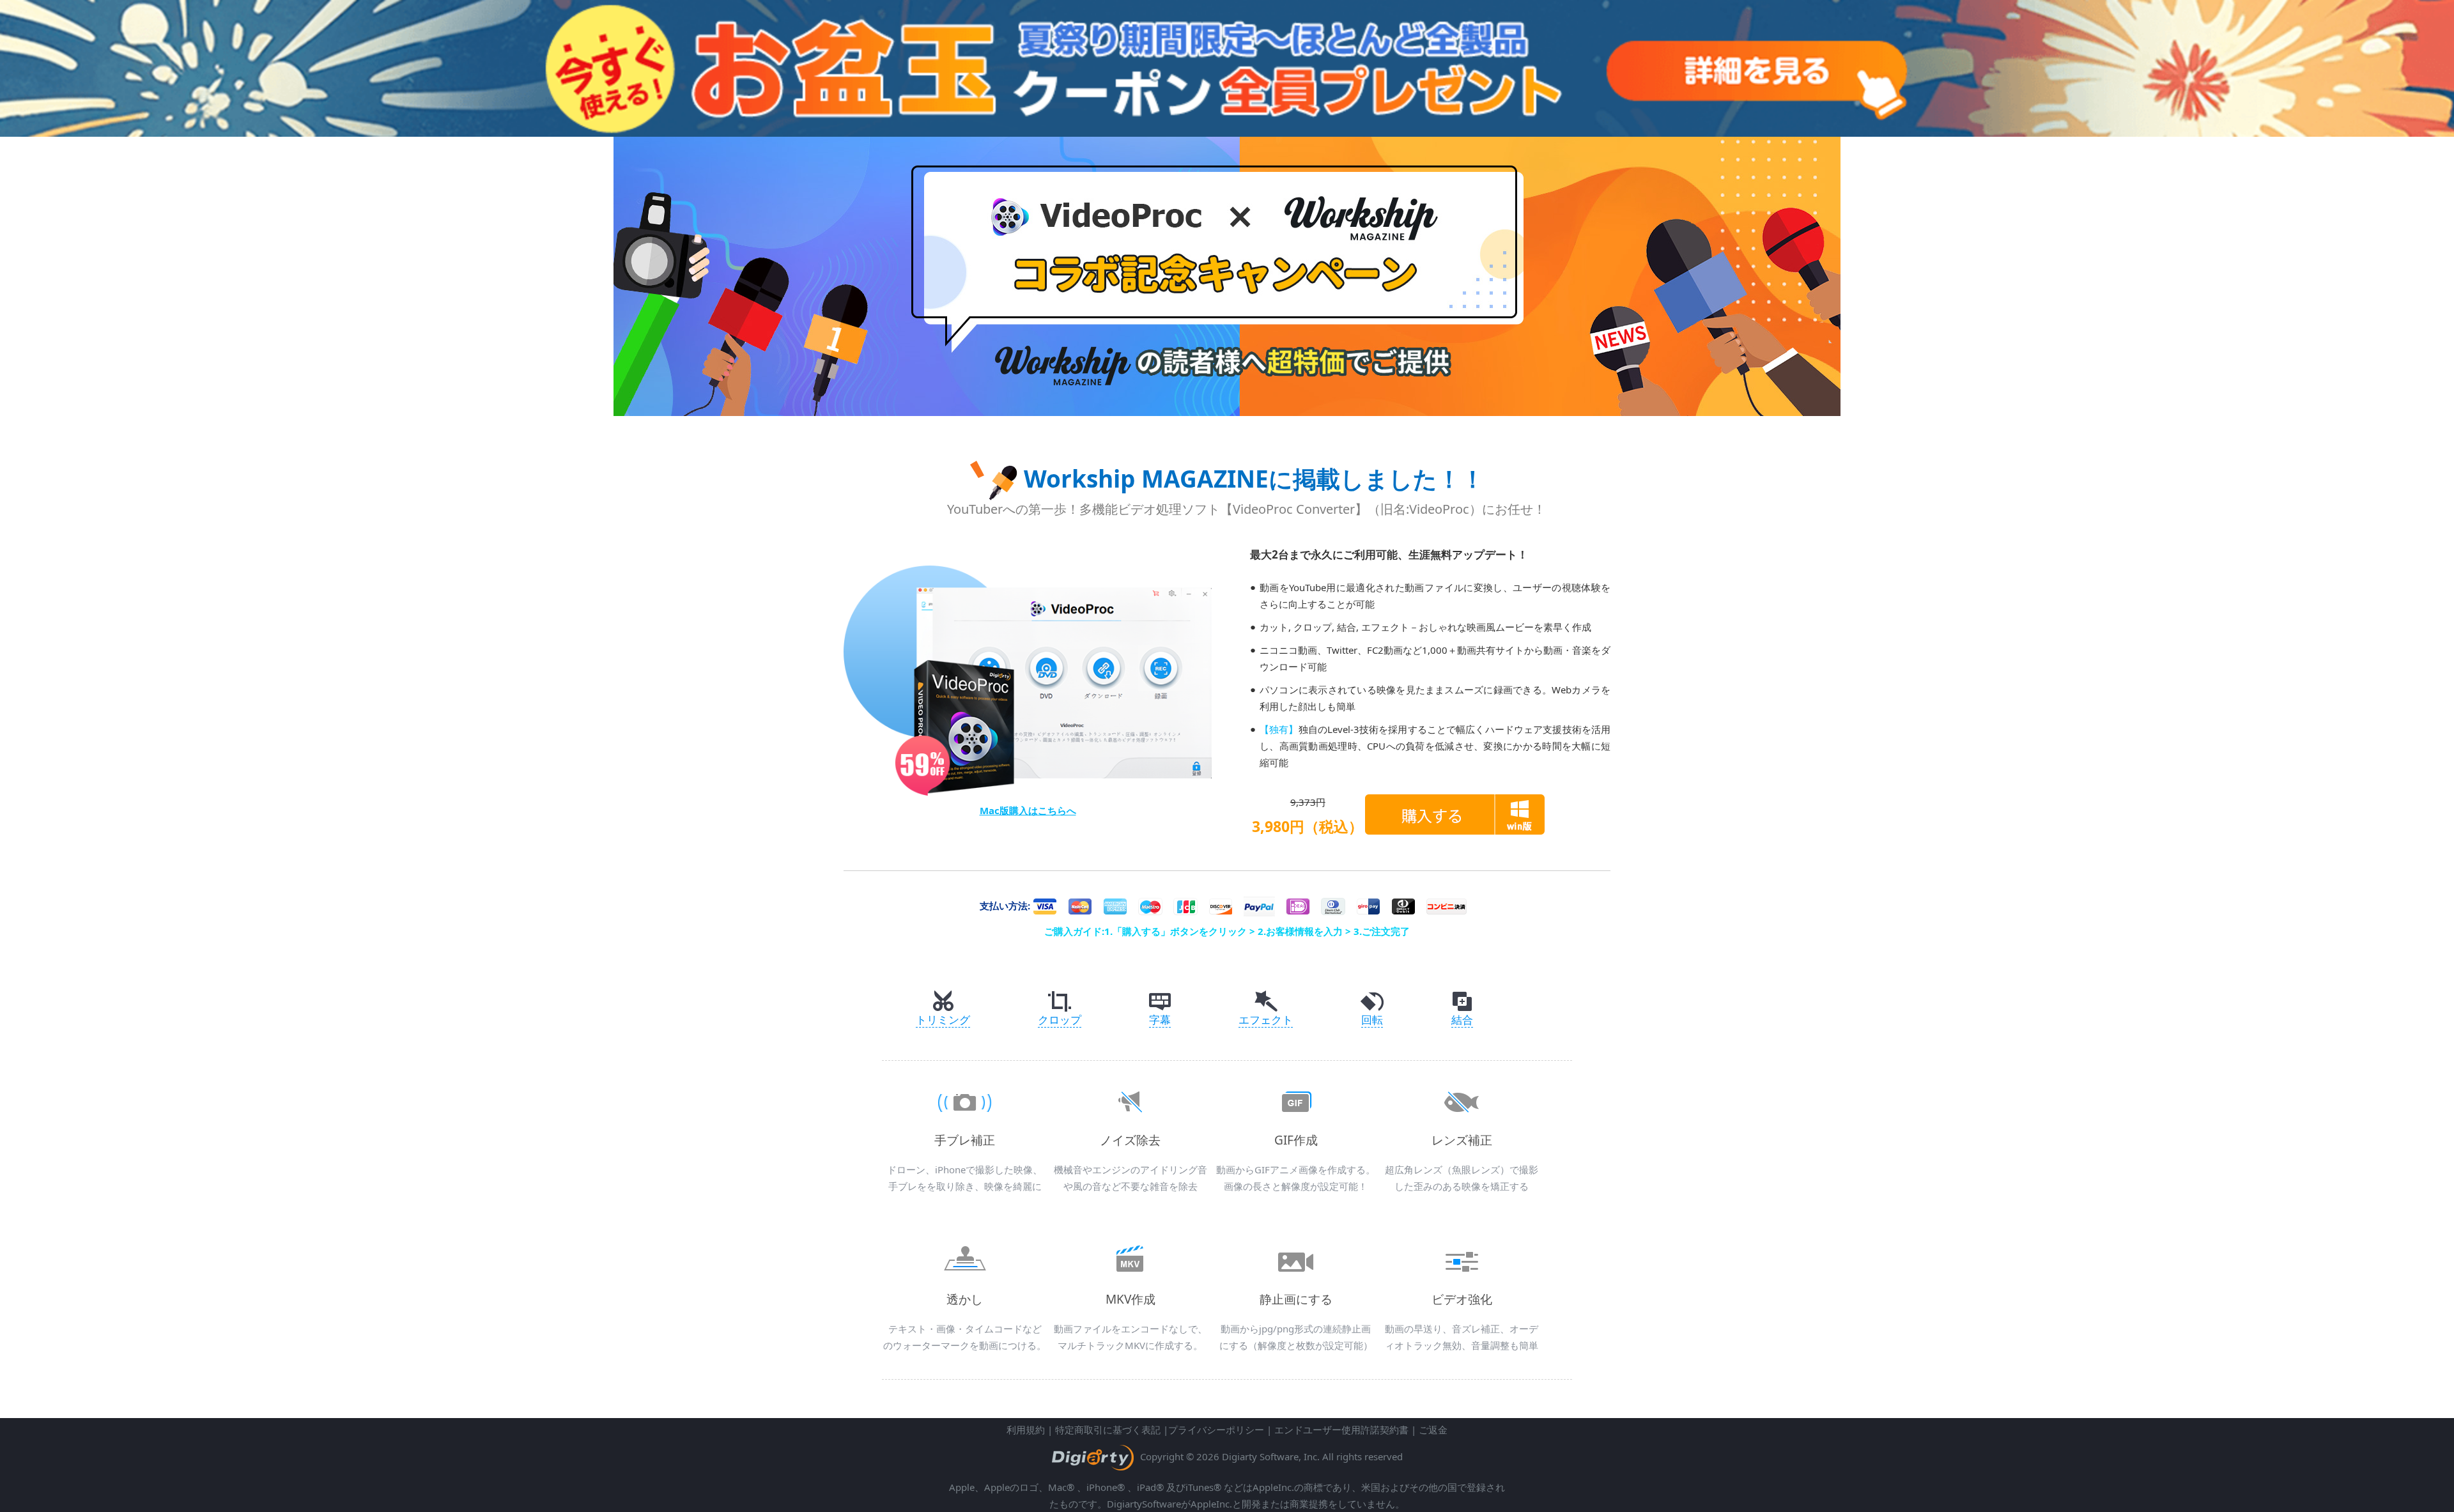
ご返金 (1433, 1430)
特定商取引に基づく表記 (1108, 1430)
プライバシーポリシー (1216, 1430)
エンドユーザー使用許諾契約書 (1341, 1430)
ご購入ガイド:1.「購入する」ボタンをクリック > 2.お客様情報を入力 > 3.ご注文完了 (1227, 931)
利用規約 (1026, 1430)
